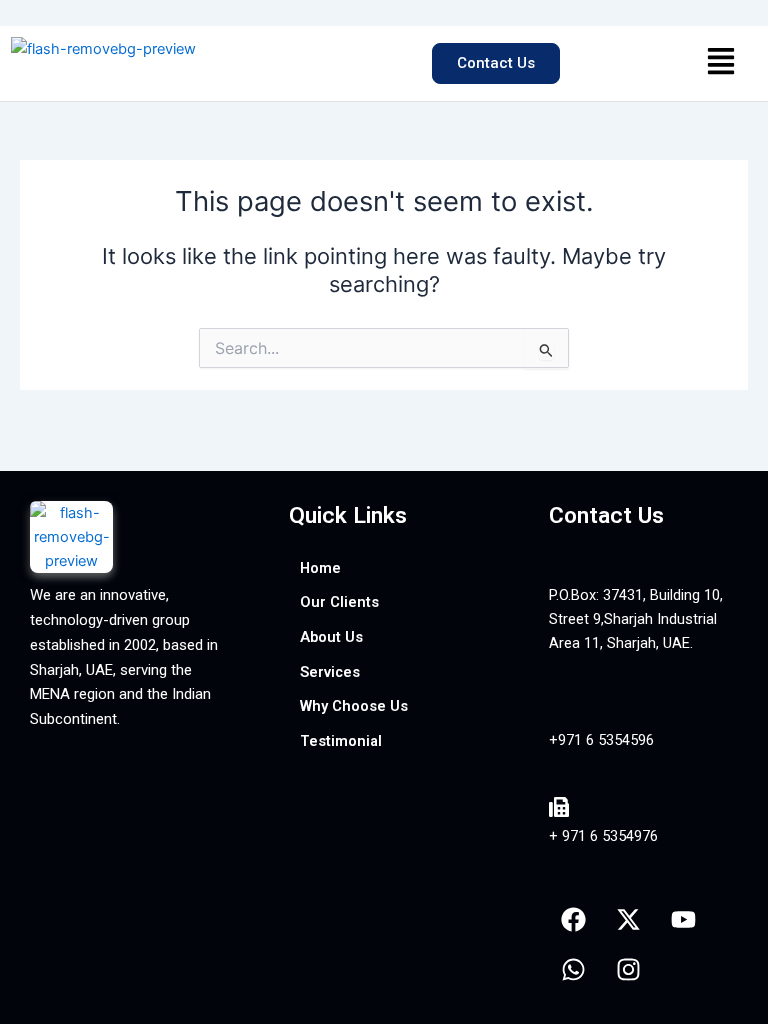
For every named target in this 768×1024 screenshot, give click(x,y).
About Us (331, 637)
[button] (720, 63)
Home (320, 568)
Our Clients (339, 602)
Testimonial (341, 741)
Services (330, 672)
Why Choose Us (354, 706)
